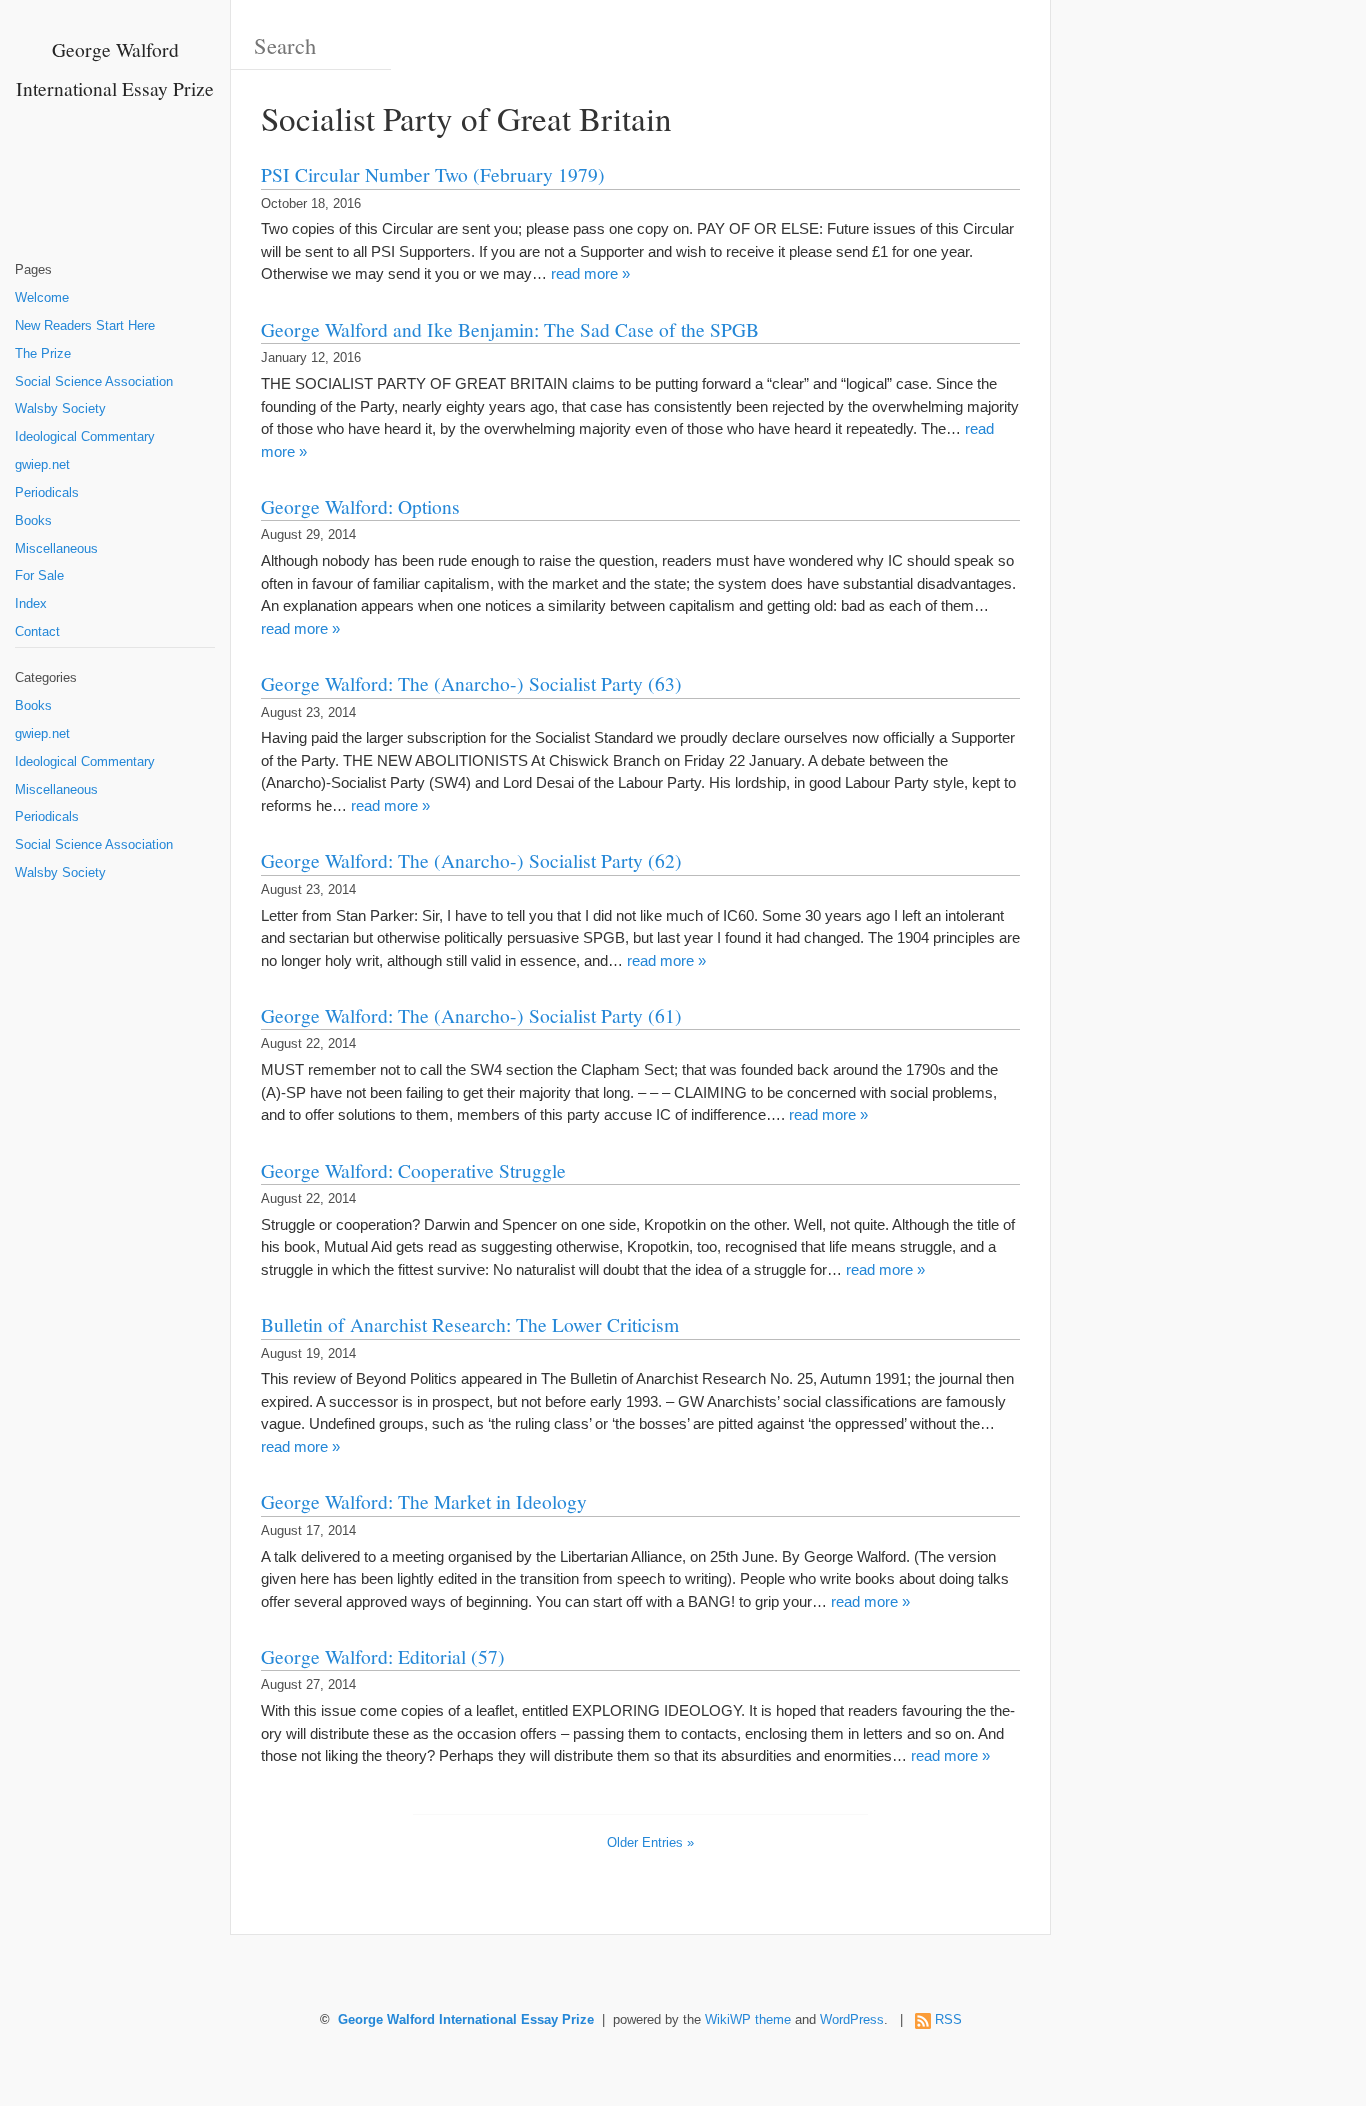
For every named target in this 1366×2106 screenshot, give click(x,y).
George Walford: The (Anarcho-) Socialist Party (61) (471, 1015)
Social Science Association (94, 382)
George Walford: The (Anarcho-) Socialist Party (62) (471, 860)
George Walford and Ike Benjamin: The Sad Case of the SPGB (510, 329)
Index (31, 604)
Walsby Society (60, 409)
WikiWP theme (748, 2020)
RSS (948, 2020)
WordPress (852, 2020)
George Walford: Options (360, 506)
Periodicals (47, 493)
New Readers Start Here (85, 326)
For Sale (39, 576)
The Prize (43, 354)
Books (33, 521)
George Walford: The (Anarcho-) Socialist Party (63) (471, 683)
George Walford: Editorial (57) (383, 1656)
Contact (37, 632)
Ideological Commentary (85, 437)
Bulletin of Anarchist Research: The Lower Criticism (470, 1324)
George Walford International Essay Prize (466, 2020)
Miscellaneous (56, 549)
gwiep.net (42, 465)
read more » (590, 273)
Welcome (42, 298)
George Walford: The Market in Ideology (424, 1501)
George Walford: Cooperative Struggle (413, 1170)
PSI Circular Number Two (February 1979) (433, 174)
